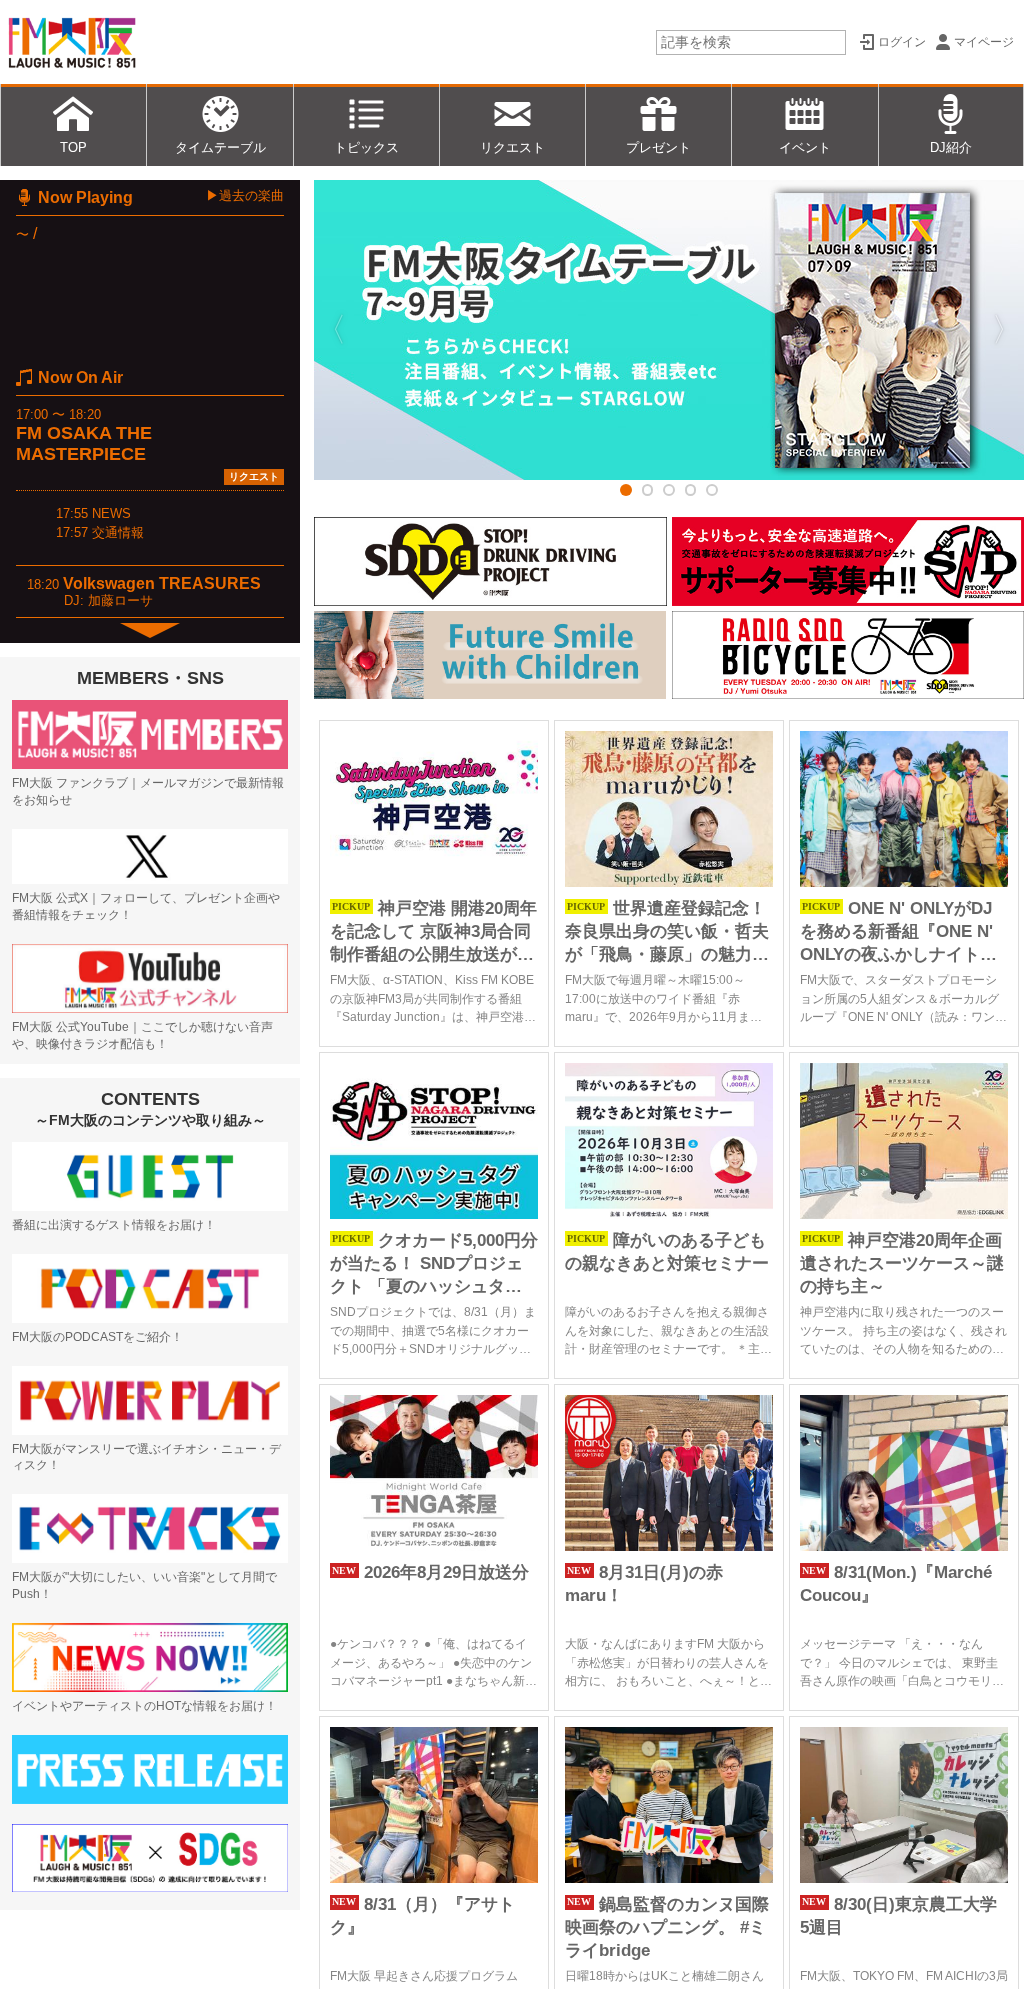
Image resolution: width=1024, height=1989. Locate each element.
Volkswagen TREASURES (162, 583)
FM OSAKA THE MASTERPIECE (84, 443)
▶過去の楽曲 (245, 195)
